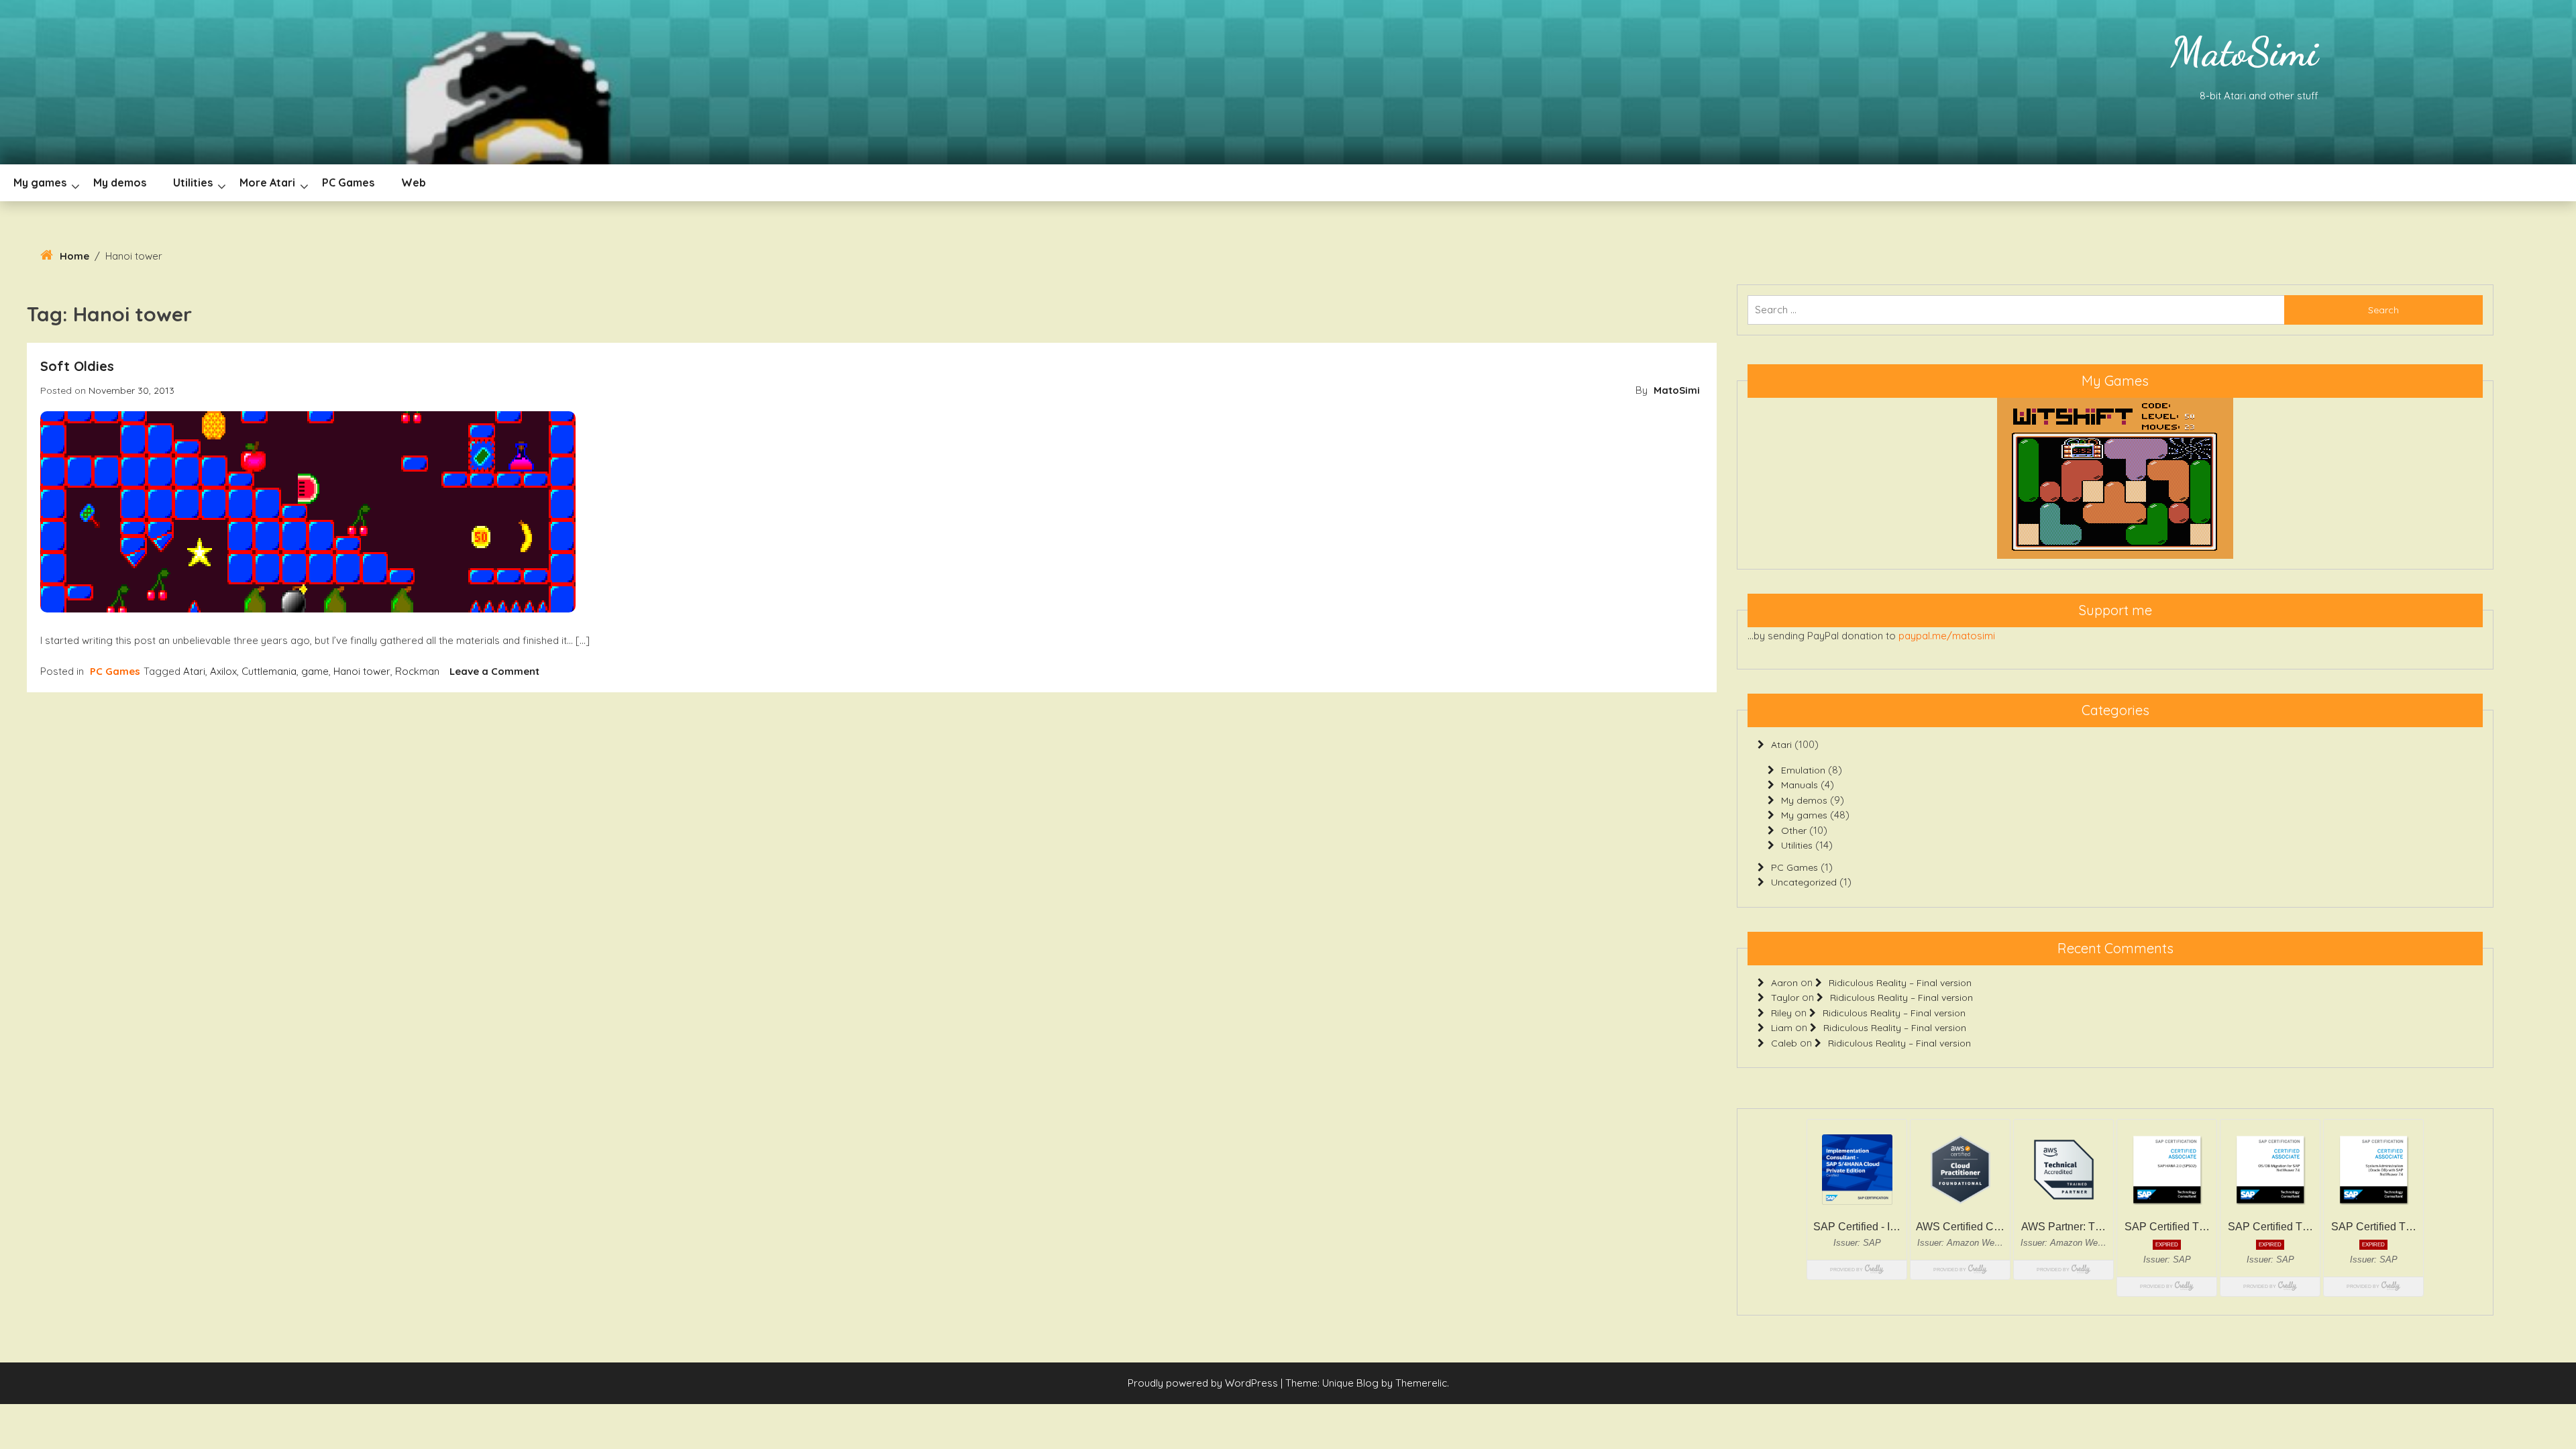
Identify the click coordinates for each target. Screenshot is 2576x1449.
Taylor (1785, 998)
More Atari (267, 182)
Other (1794, 830)
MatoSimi (2244, 52)
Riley (1781, 1013)
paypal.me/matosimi (1947, 636)
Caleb (1784, 1043)
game (315, 671)
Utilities (193, 182)
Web (414, 182)
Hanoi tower (362, 671)
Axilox (223, 671)
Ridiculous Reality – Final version (1900, 983)
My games (40, 182)
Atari (194, 671)
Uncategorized (1804, 882)
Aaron (1784, 983)
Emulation (1803, 770)
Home (74, 256)
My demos (120, 182)
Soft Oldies (77, 366)
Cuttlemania (269, 671)
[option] (2115, 478)
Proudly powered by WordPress (1204, 1383)
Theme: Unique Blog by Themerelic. (1367, 1383)
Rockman (417, 671)
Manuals (1800, 785)
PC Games (348, 182)
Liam (1782, 1028)
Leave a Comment (494, 671)
